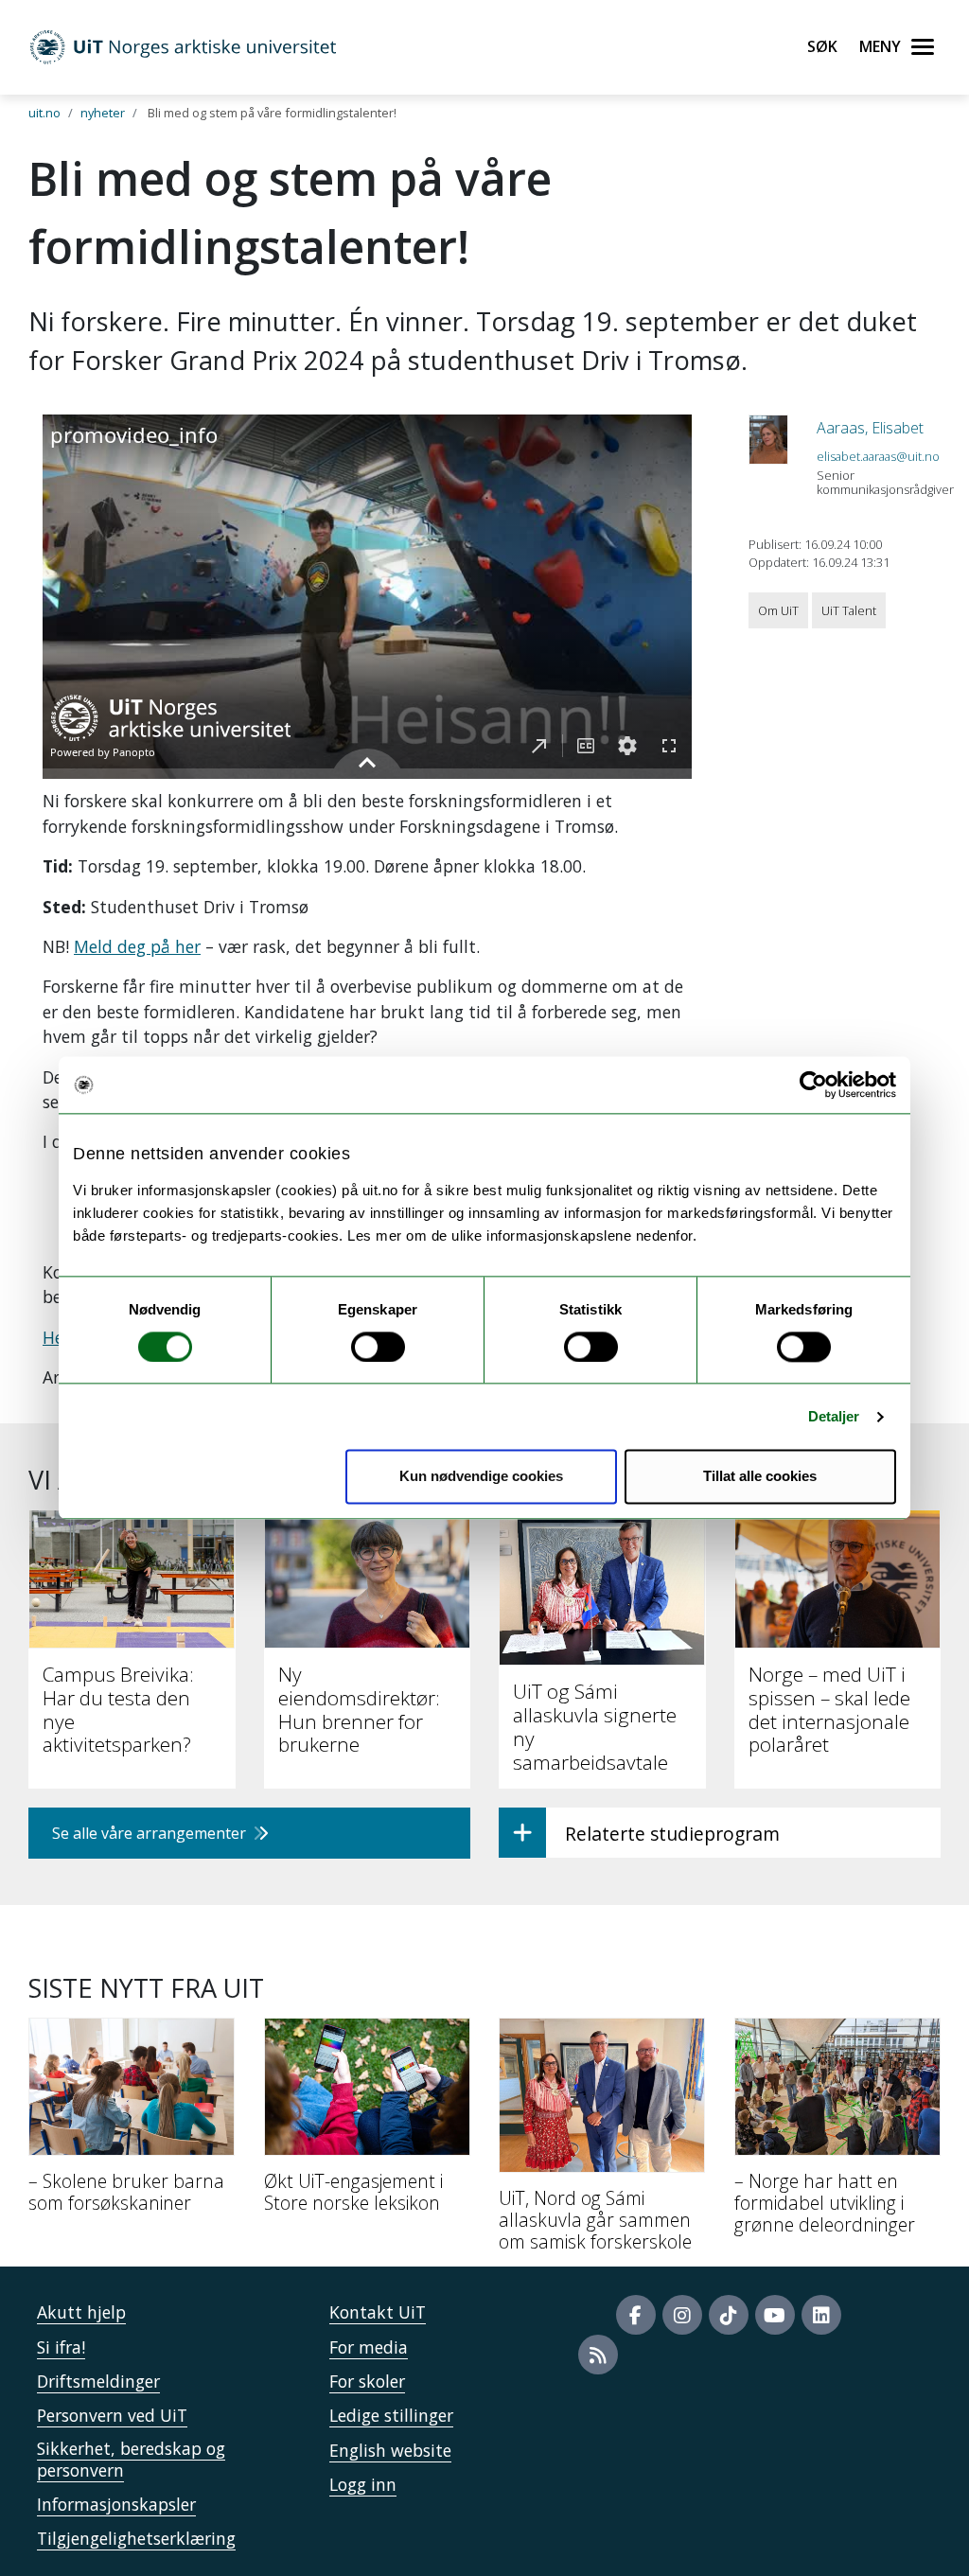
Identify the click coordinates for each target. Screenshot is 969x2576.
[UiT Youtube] (775, 2315)
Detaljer (834, 1416)
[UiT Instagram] (682, 2315)
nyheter (103, 113)
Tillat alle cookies (760, 1477)
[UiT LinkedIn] (821, 2315)
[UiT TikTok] (729, 2315)
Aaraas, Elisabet (870, 428)
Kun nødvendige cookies (481, 1477)
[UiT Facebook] (636, 2315)
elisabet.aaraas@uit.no (878, 456)
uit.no (44, 113)
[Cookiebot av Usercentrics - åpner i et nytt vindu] (813, 1085)
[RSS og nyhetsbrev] (598, 2355)
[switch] (378, 1347)
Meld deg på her (137, 946)
